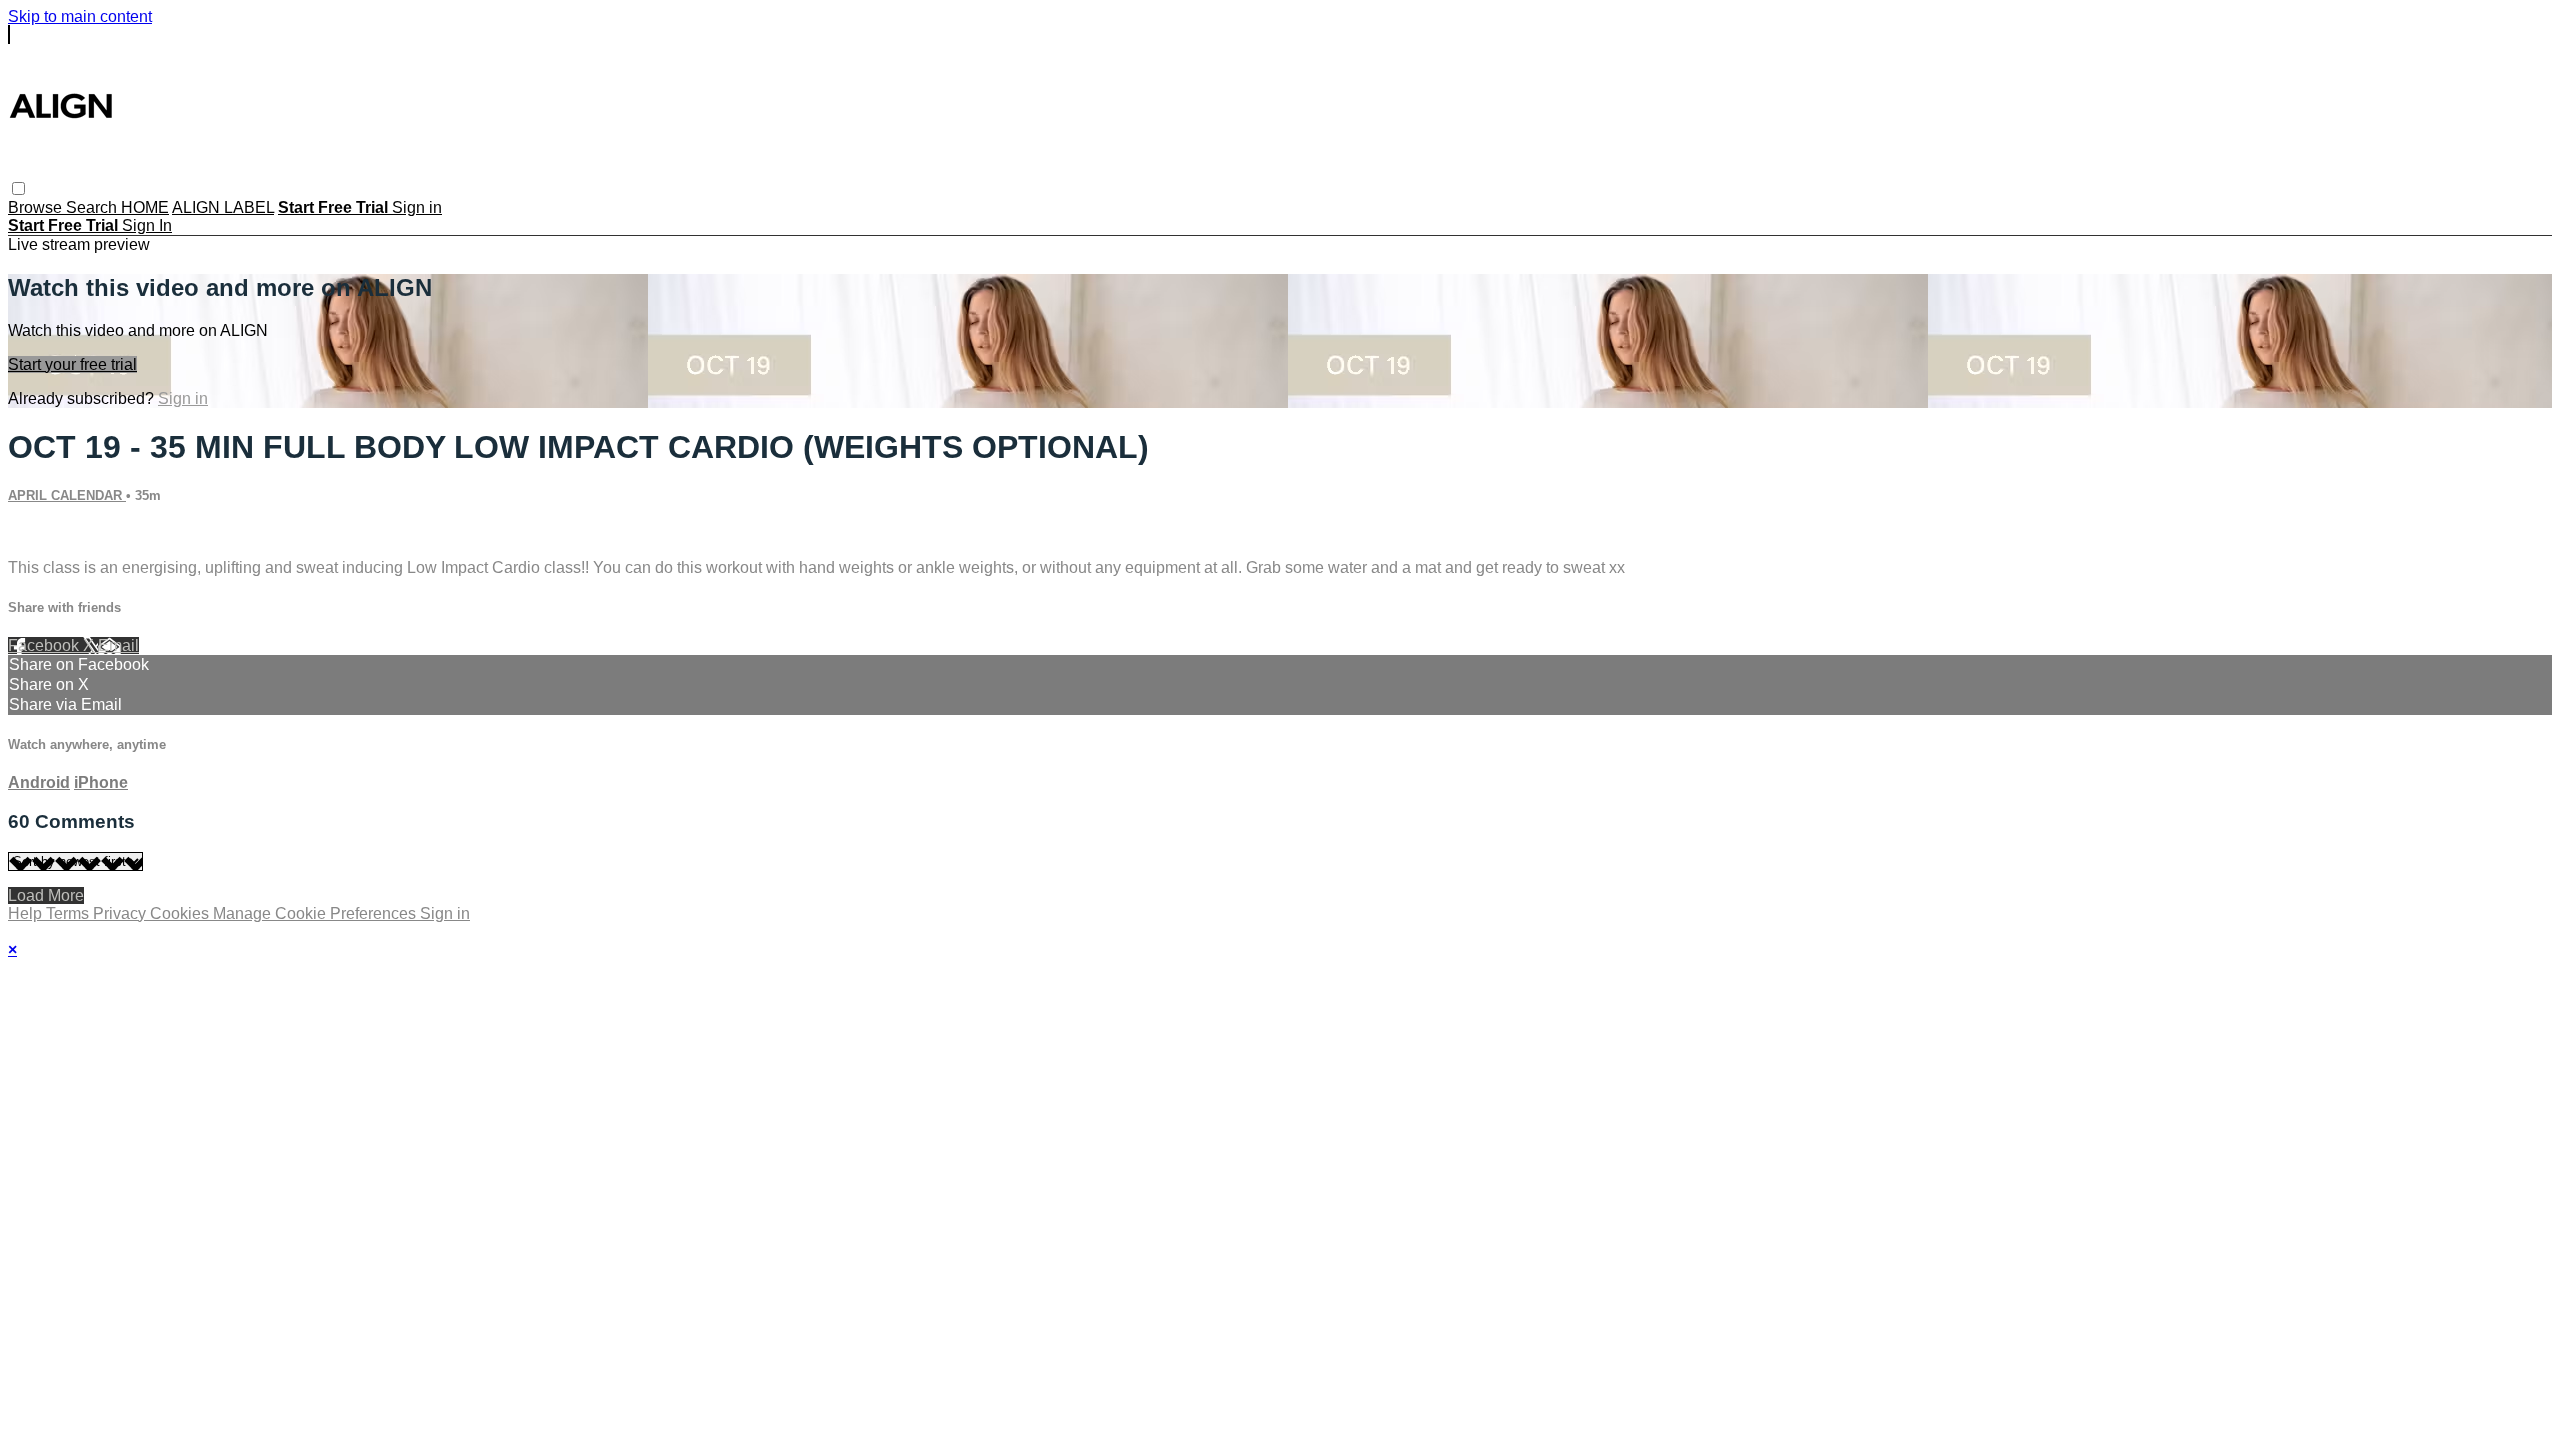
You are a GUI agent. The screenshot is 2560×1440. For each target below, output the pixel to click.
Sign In (147, 225)
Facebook (45, 645)
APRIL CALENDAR (67, 495)
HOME (145, 207)
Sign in (417, 207)
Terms (69, 913)
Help (27, 913)
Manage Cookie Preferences (316, 913)
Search (93, 207)
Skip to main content (80, 16)
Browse (37, 207)
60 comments (55, 533)
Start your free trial (72, 364)
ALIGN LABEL (223, 207)
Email (118, 645)
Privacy (121, 913)
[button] (18, 188)
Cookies (181, 913)
